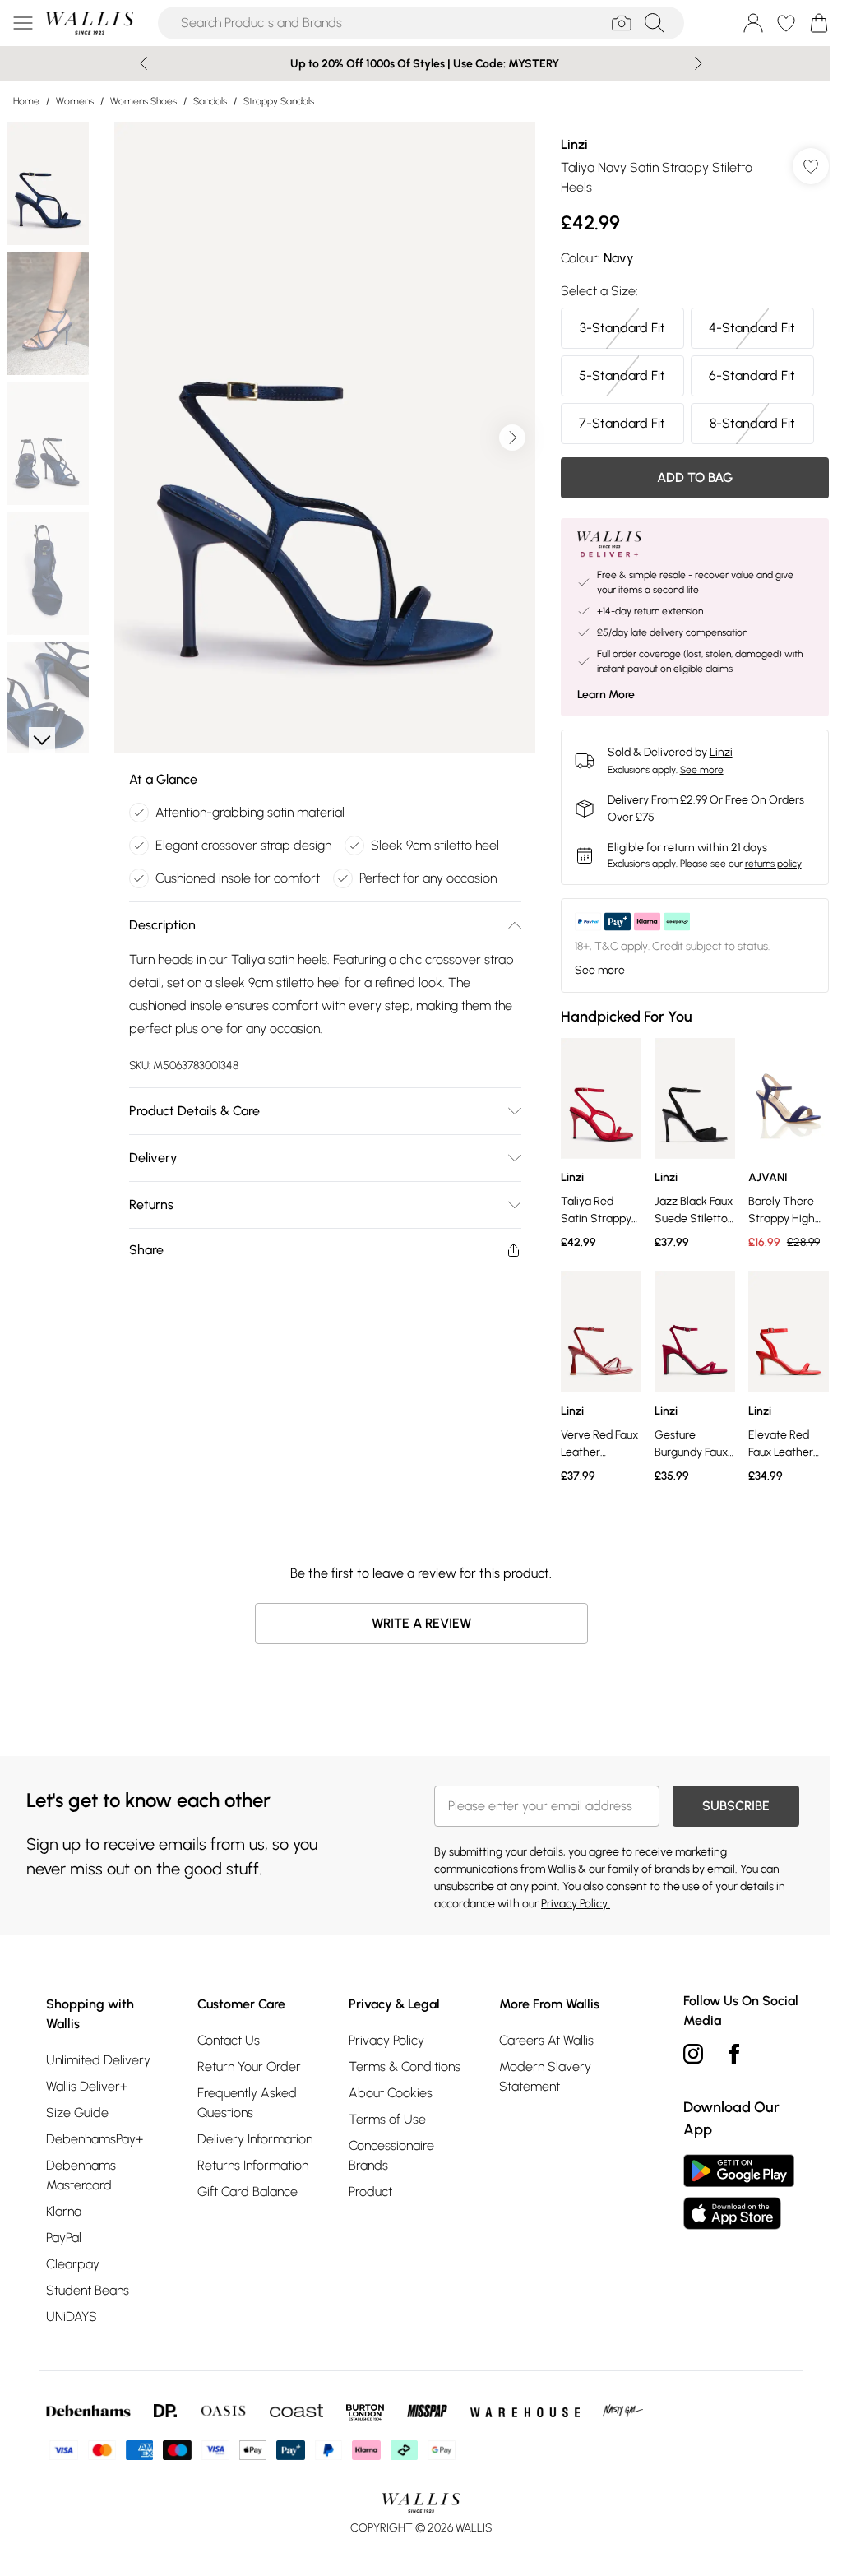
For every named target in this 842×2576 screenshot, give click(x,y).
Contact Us (229, 2040)
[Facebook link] (734, 2054)
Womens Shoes (143, 101)
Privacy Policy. (576, 1904)
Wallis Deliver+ (87, 2086)
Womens (75, 101)
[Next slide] (699, 63)
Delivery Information (255, 2139)
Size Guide (77, 2113)
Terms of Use (387, 2119)
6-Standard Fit (752, 375)
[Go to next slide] (512, 438)
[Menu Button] (23, 23)
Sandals (210, 101)
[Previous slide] (143, 63)
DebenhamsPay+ (95, 2139)
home (26, 101)
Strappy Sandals (279, 101)
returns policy (773, 864)
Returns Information (253, 2165)
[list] (325, 438)
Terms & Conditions (405, 2066)
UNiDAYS (72, 2317)
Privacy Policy (386, 2040)
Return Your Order (249, 2066)
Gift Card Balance (248, 2191)
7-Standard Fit (622, 423)
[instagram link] (693, 2054)
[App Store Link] (739, 2192)
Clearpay (73, 2264)
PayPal (64, 2238)
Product (370, 2191)
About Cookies (391, 2093)
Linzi (574, 144)
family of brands (649, 1869)
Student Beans (88, 2290)
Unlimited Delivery (98, 2060)
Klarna (64, 2211)
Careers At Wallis (546, 2040)
